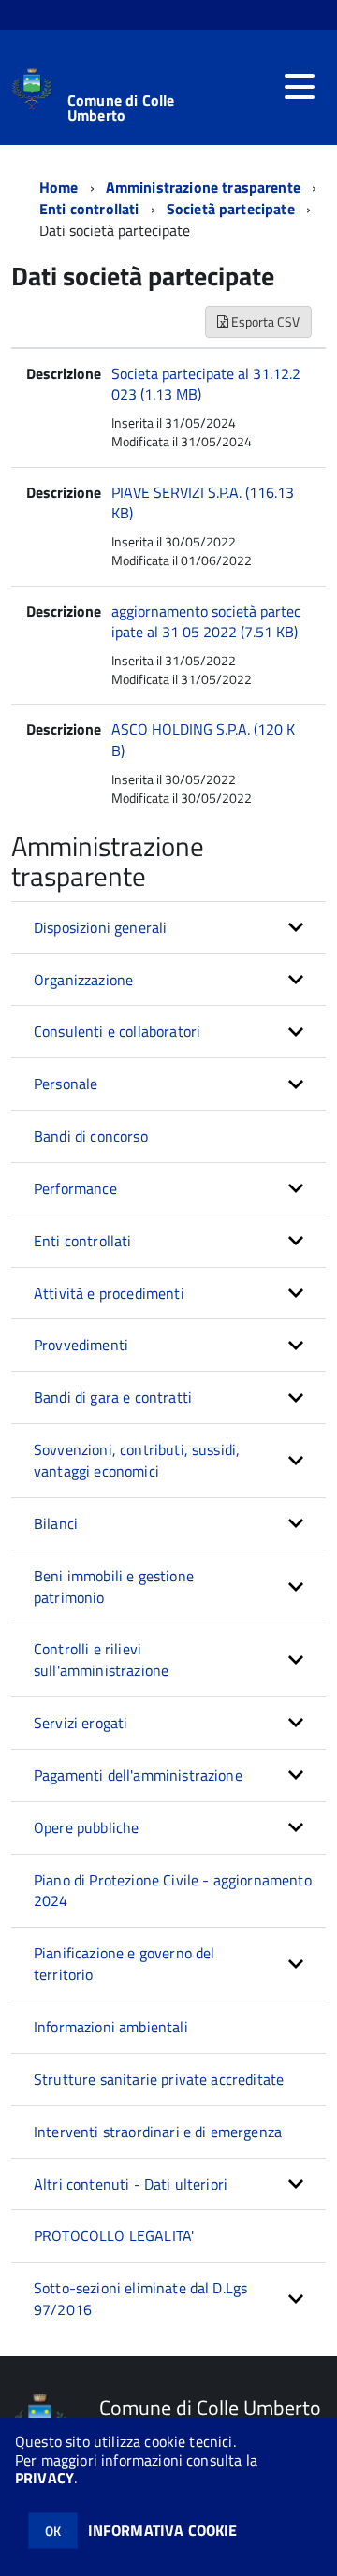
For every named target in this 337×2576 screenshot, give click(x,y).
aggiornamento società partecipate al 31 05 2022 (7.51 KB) (206, 622)
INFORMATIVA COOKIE (163, 2530)
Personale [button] (66, 1084)
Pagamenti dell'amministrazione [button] (138, 1775)
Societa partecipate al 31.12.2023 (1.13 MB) (206, 384)
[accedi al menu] (300, 87)
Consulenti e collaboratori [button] (117, 1031)
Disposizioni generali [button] (100, 927)
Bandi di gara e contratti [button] (113, 1397)
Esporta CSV (264, 321)
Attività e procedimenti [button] (109, 1293)
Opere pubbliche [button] (86, 1827)
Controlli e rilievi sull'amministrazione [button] (101, 1659)
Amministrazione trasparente (203, 187)
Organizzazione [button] (83, 980)
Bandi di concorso (91, 1136)
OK (53, 2531)
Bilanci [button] (56, 1523)
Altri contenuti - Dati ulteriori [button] (131, 2184)
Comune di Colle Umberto (121, 108)
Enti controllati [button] (83, 1241)
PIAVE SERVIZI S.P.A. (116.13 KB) (203, 503)
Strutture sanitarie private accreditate (159, 2079)
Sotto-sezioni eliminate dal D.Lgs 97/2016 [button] (140, 2299)
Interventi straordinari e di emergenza (158, 2132)
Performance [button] (75, 1188)
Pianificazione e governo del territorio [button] (124, 1964)
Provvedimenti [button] (81, 1345)
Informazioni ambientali (111, 2027)
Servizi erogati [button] (81, 1723)
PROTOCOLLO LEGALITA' (114, 2235)
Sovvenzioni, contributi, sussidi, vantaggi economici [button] (137, 1460)
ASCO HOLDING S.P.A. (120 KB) (203, 740)
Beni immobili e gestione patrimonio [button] (114, 1586)
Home (59, 187)
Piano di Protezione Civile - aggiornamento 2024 (173, 1891)
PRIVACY (44, 2478)
